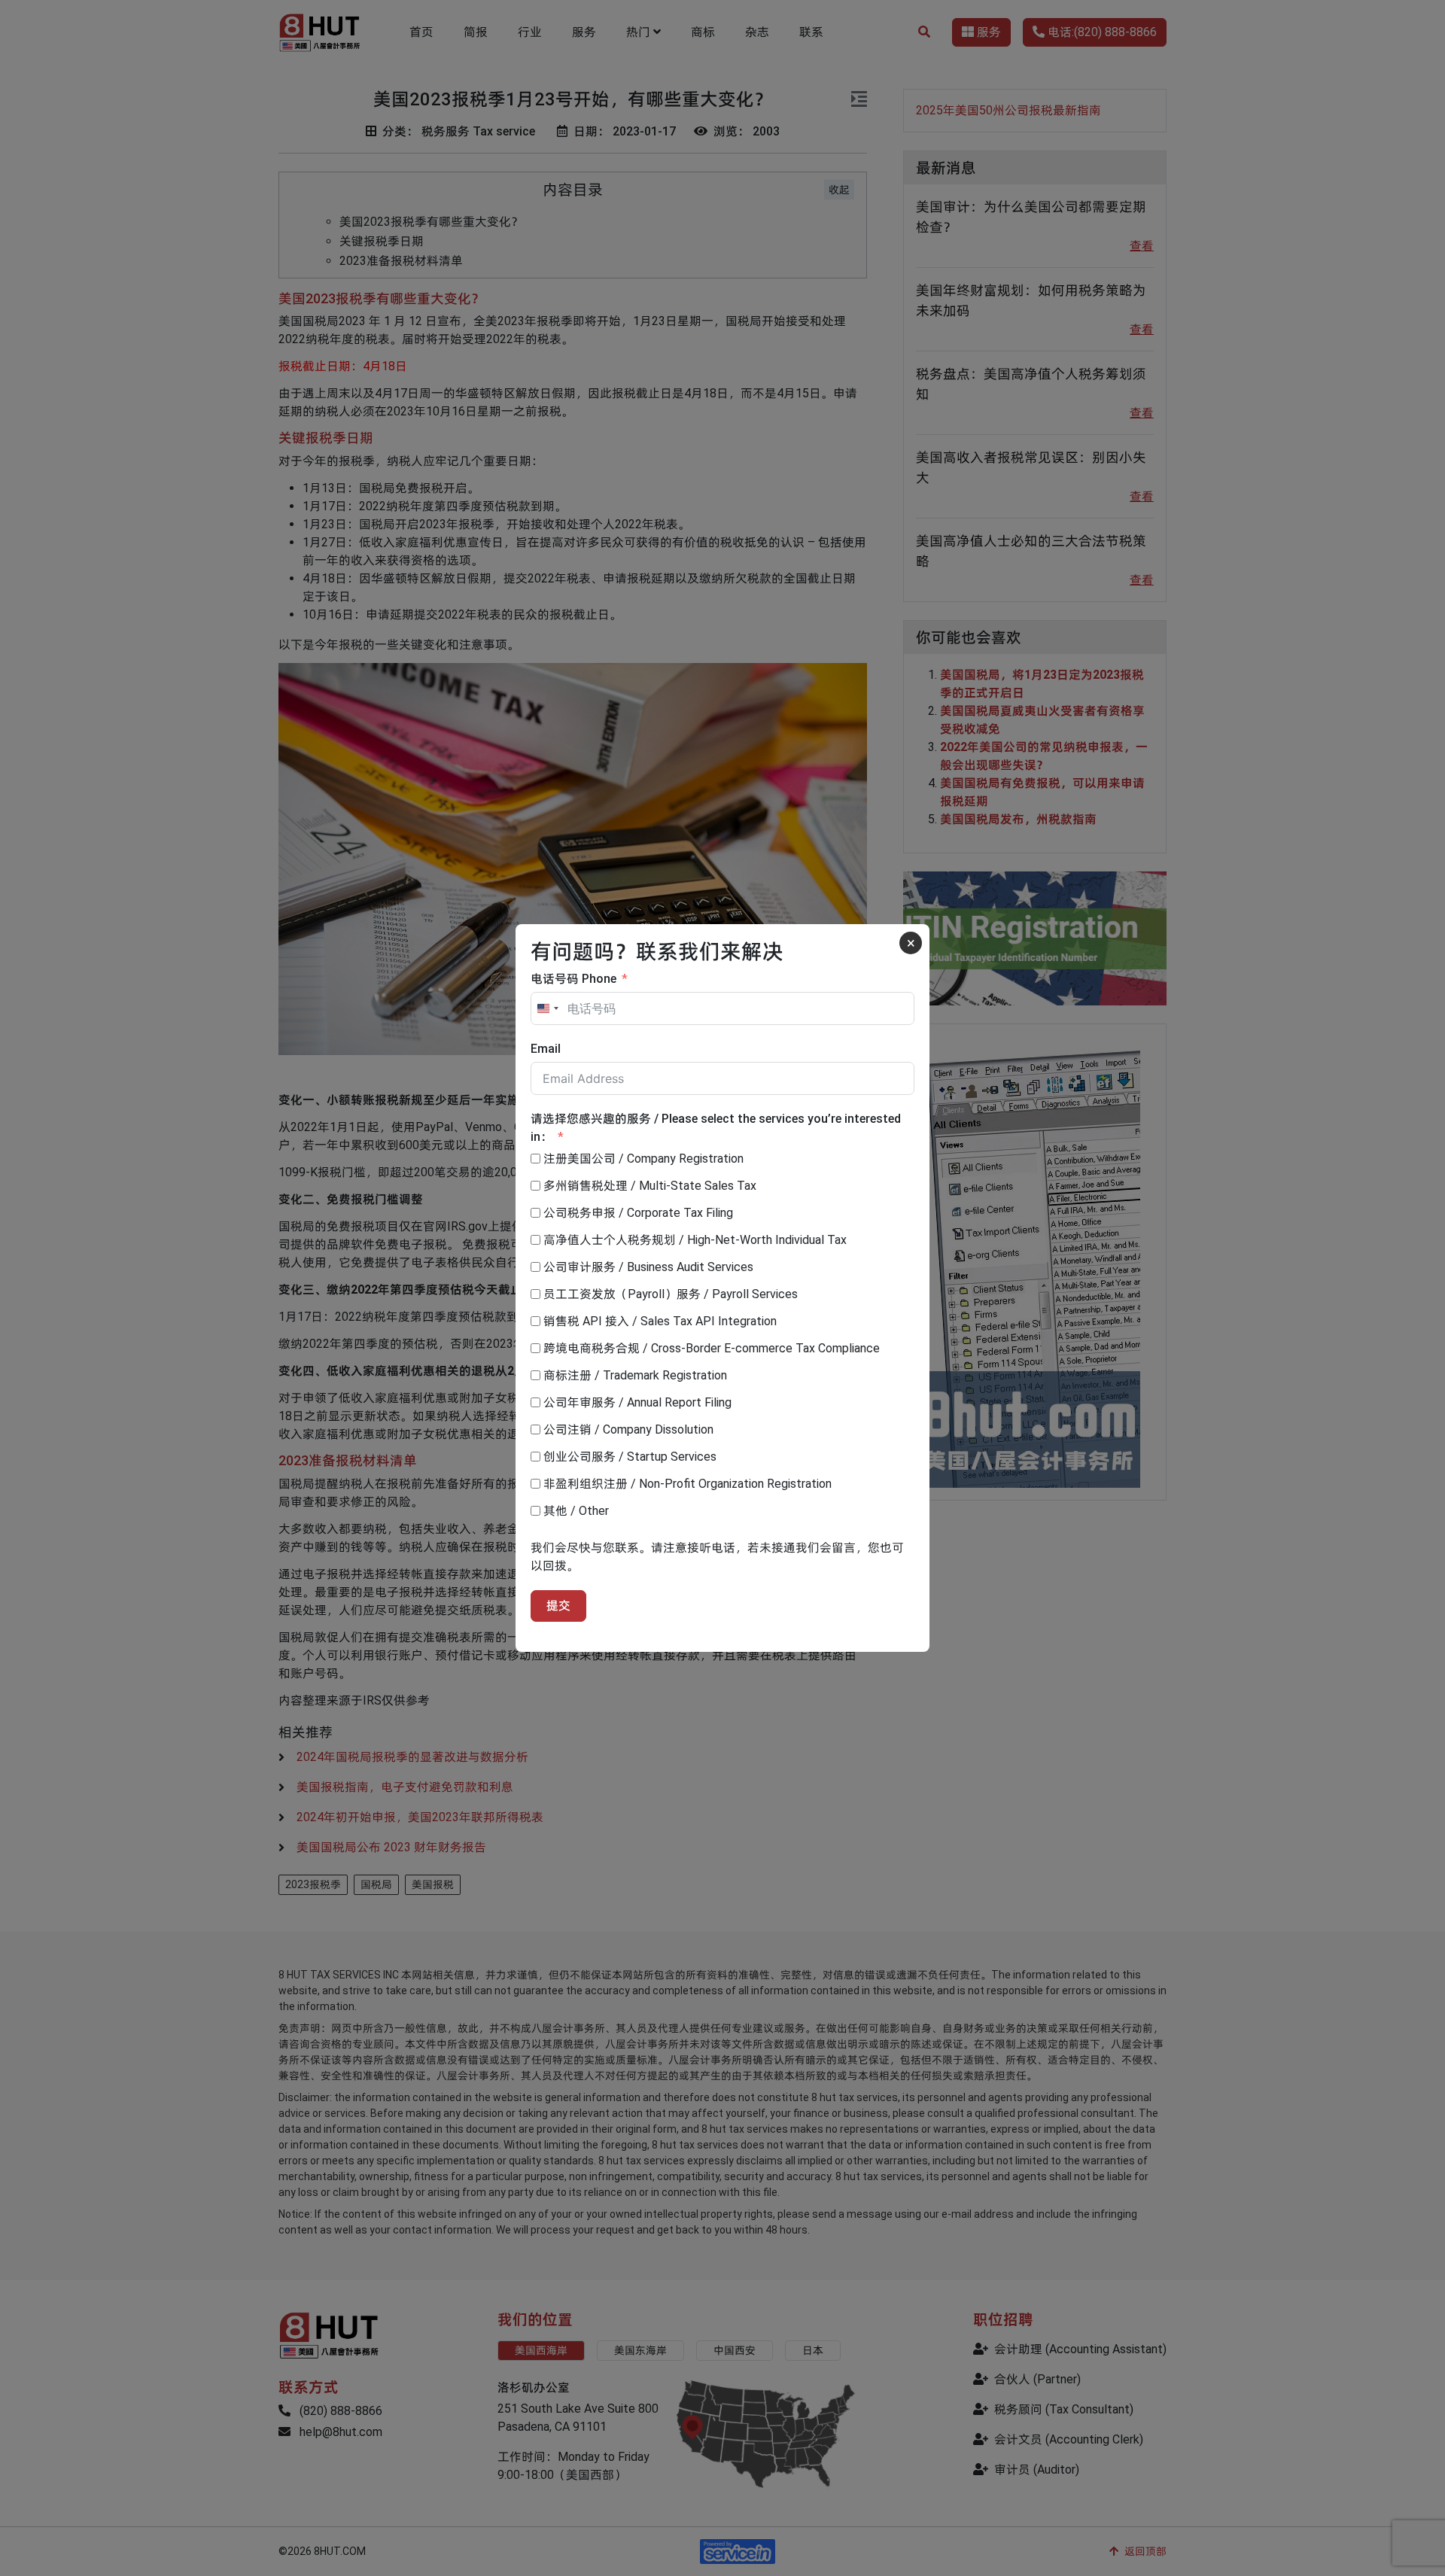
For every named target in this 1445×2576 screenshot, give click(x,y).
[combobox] (547, 1008)
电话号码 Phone (573, 979)
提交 (558, 1606)
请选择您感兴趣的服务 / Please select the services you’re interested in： (716, 1128)
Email (546, 1049)
